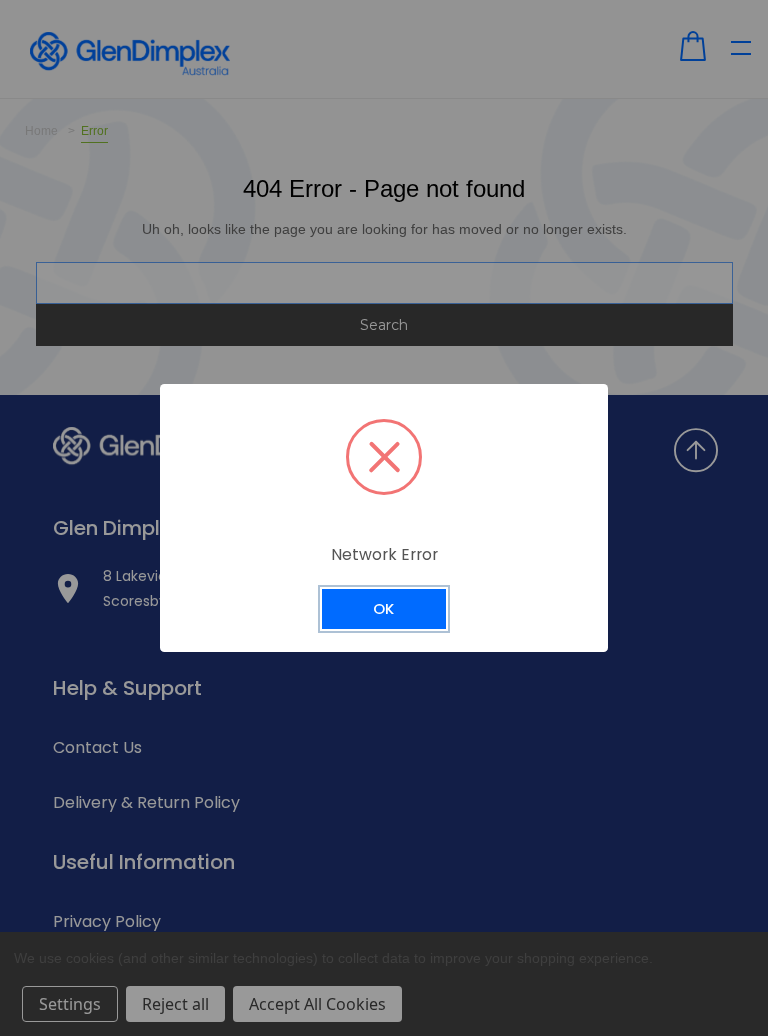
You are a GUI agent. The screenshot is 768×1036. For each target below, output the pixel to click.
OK (383, 608)
